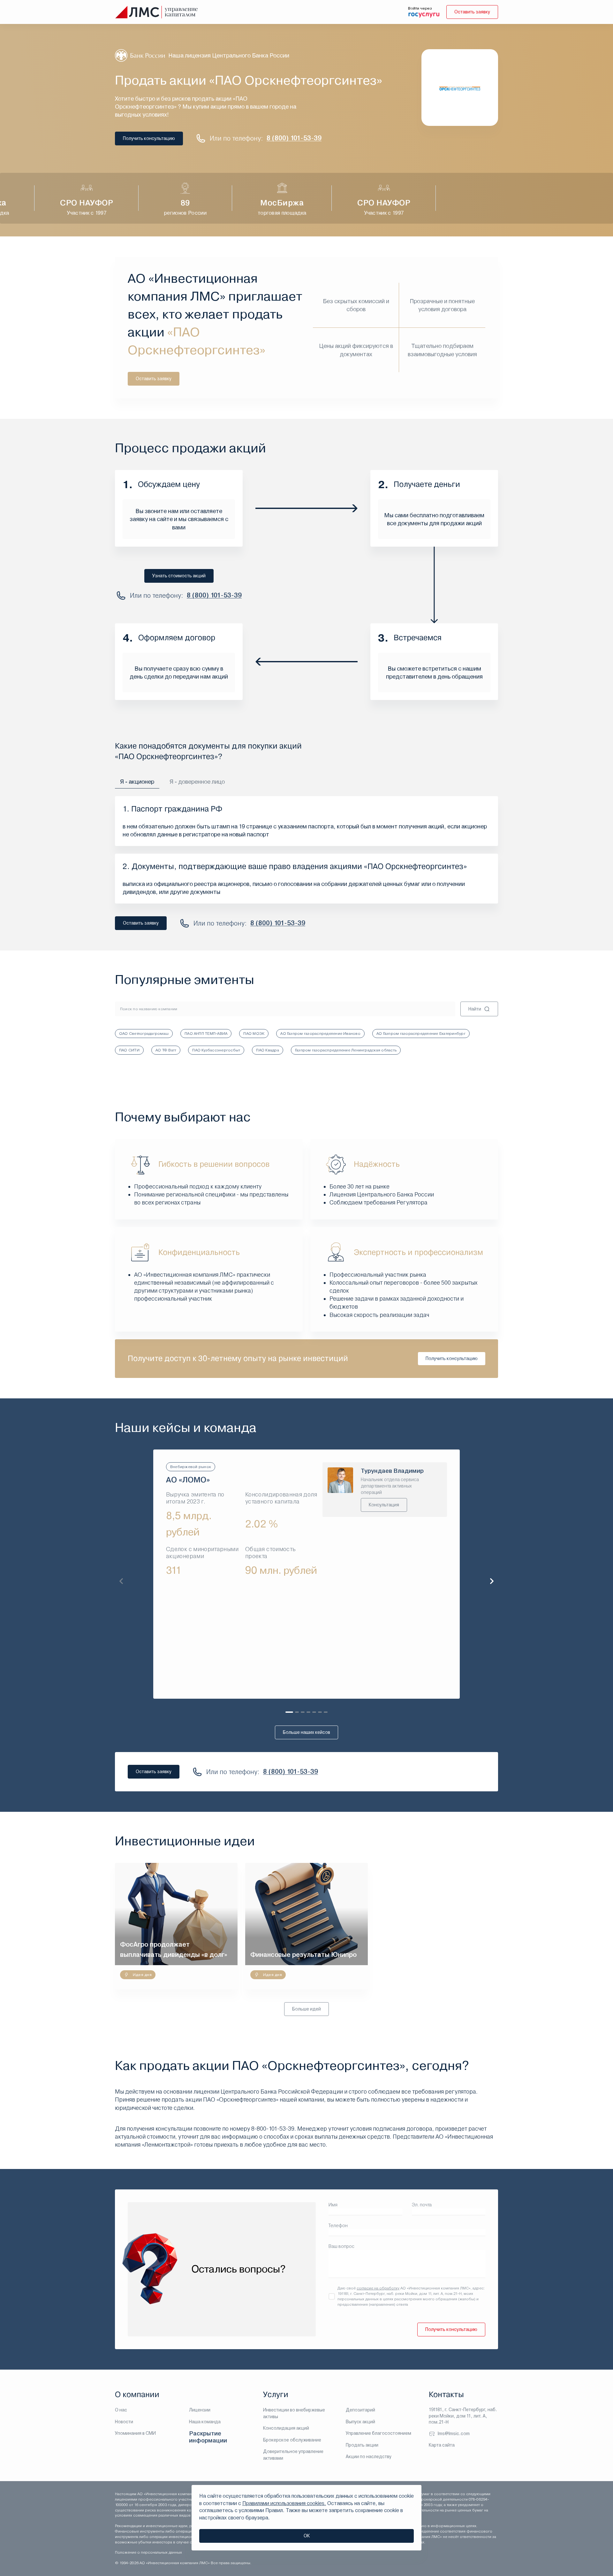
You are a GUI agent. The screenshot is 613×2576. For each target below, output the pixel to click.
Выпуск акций (360, 2422)
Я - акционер (137, 782)
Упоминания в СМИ (135, 2433)
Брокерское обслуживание (292, 2440)
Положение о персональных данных (148, 2552)
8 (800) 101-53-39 (294, 138)
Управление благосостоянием (378, 2433)
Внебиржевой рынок (191, 1467)
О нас (121, 2410)
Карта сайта (442, 2445)
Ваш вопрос (341, 2246)
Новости (124, 2422)
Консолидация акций (286, 2428)
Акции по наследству (369, 2457)
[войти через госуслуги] (424, 14)
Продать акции (362, 2445)
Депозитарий (360, 2410)
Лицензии (200, 2410)
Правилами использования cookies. (284, 2503)
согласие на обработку (378, 2288)
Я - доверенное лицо (197, 782)
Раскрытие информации (208, 2437)
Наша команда (205, 2422)
